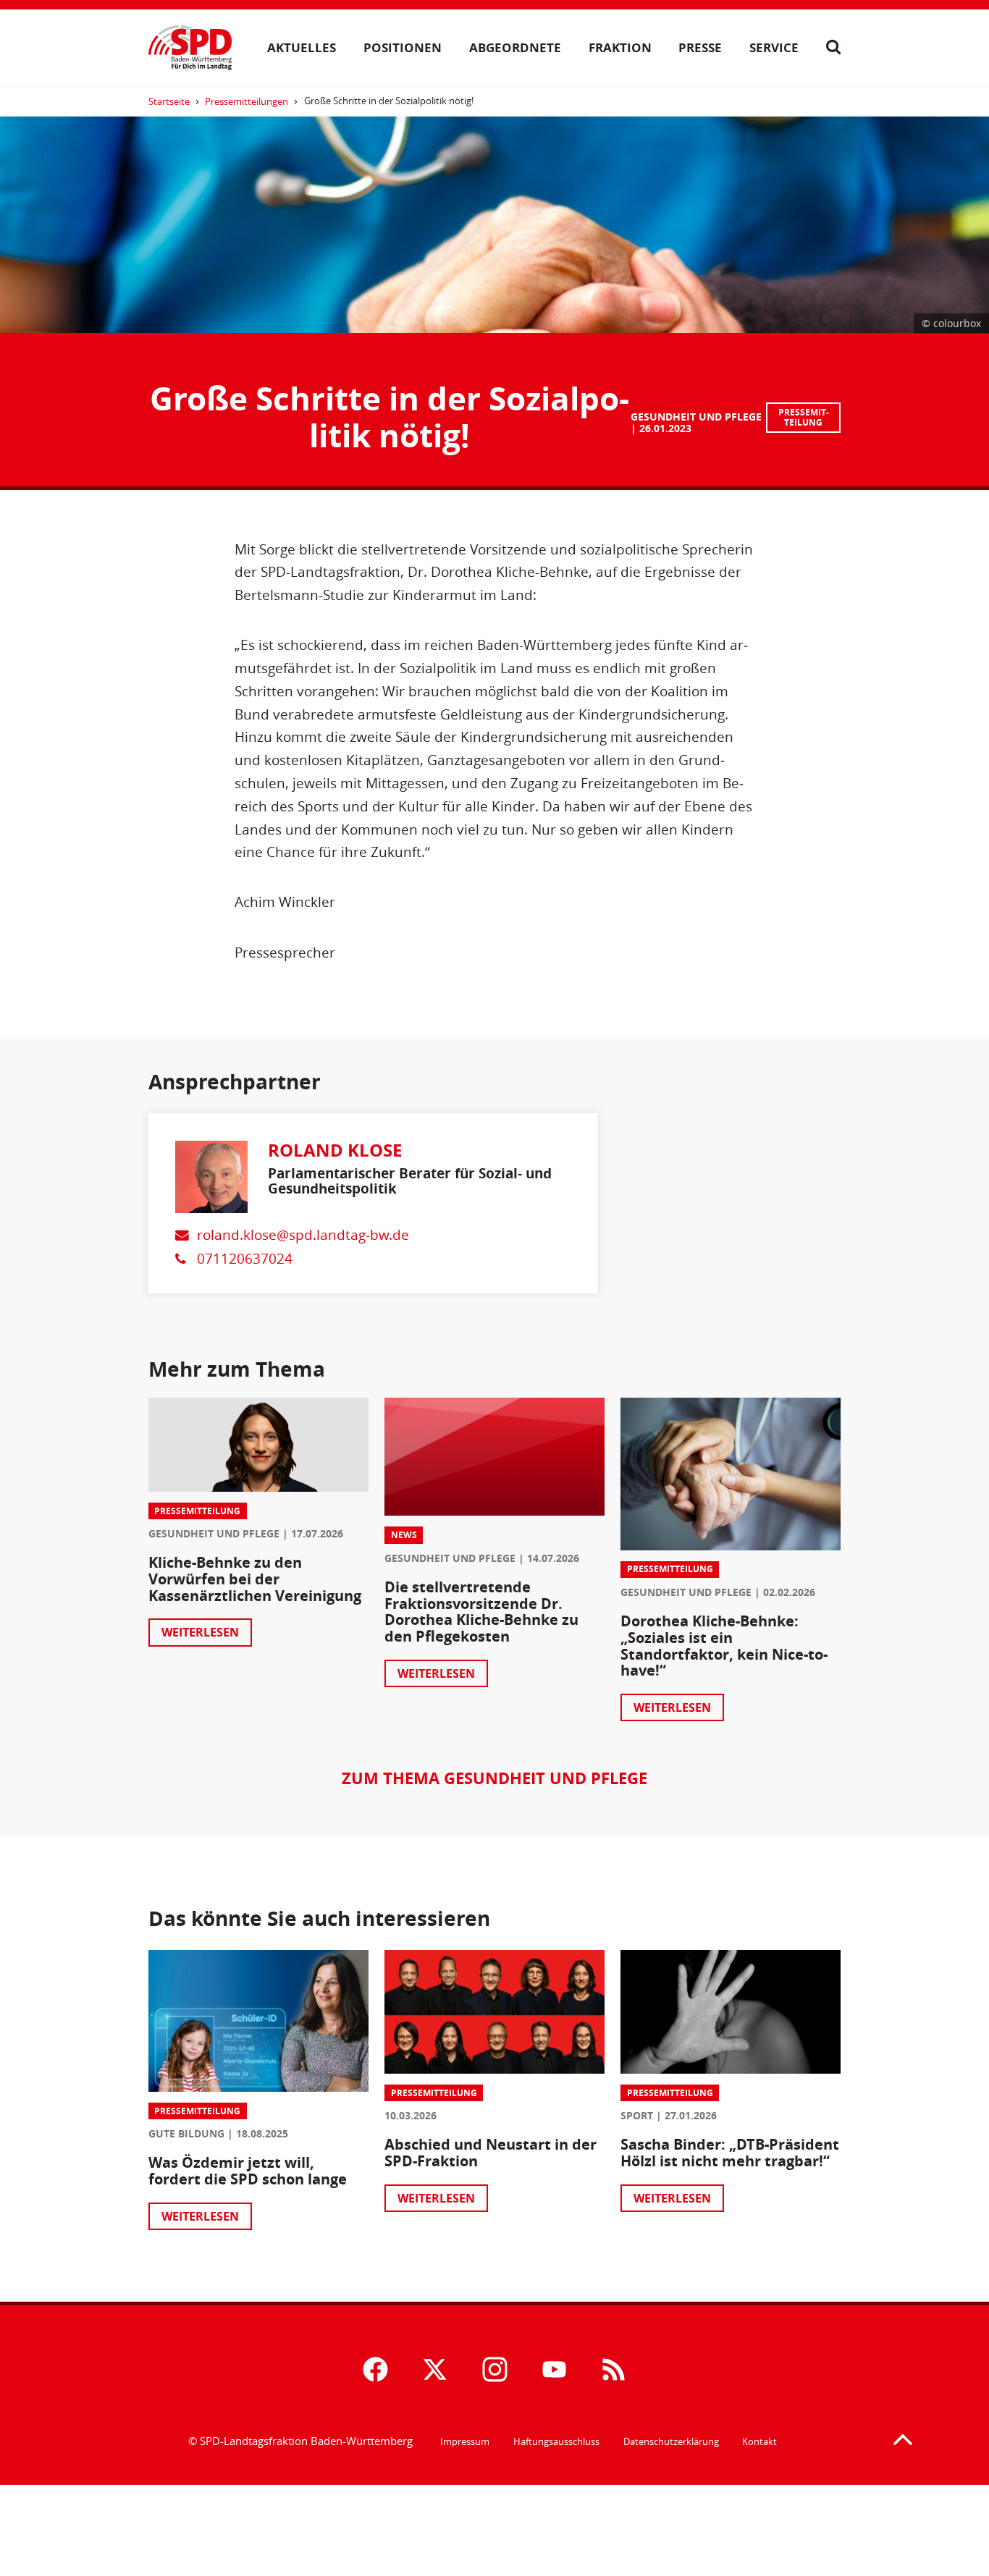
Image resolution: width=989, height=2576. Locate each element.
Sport (637, 2115)
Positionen (403, 47)
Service (774, 47)
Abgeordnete (515, 47)
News (404, 1535)
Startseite (169, 101)
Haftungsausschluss (556, 2441)
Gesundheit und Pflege (696, 417)
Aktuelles (302, 47)
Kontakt (759, 2441)
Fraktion (620, 47)
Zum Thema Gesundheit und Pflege (494, 1778)
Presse (700, 47)
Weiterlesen (200, 1632)
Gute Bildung (186, 2133)
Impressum (465, 2441)
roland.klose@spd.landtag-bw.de (303, 1234)
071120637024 (245, 1258)
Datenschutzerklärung (671, 2441)
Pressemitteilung (804, 417)
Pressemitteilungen (247, 101)
